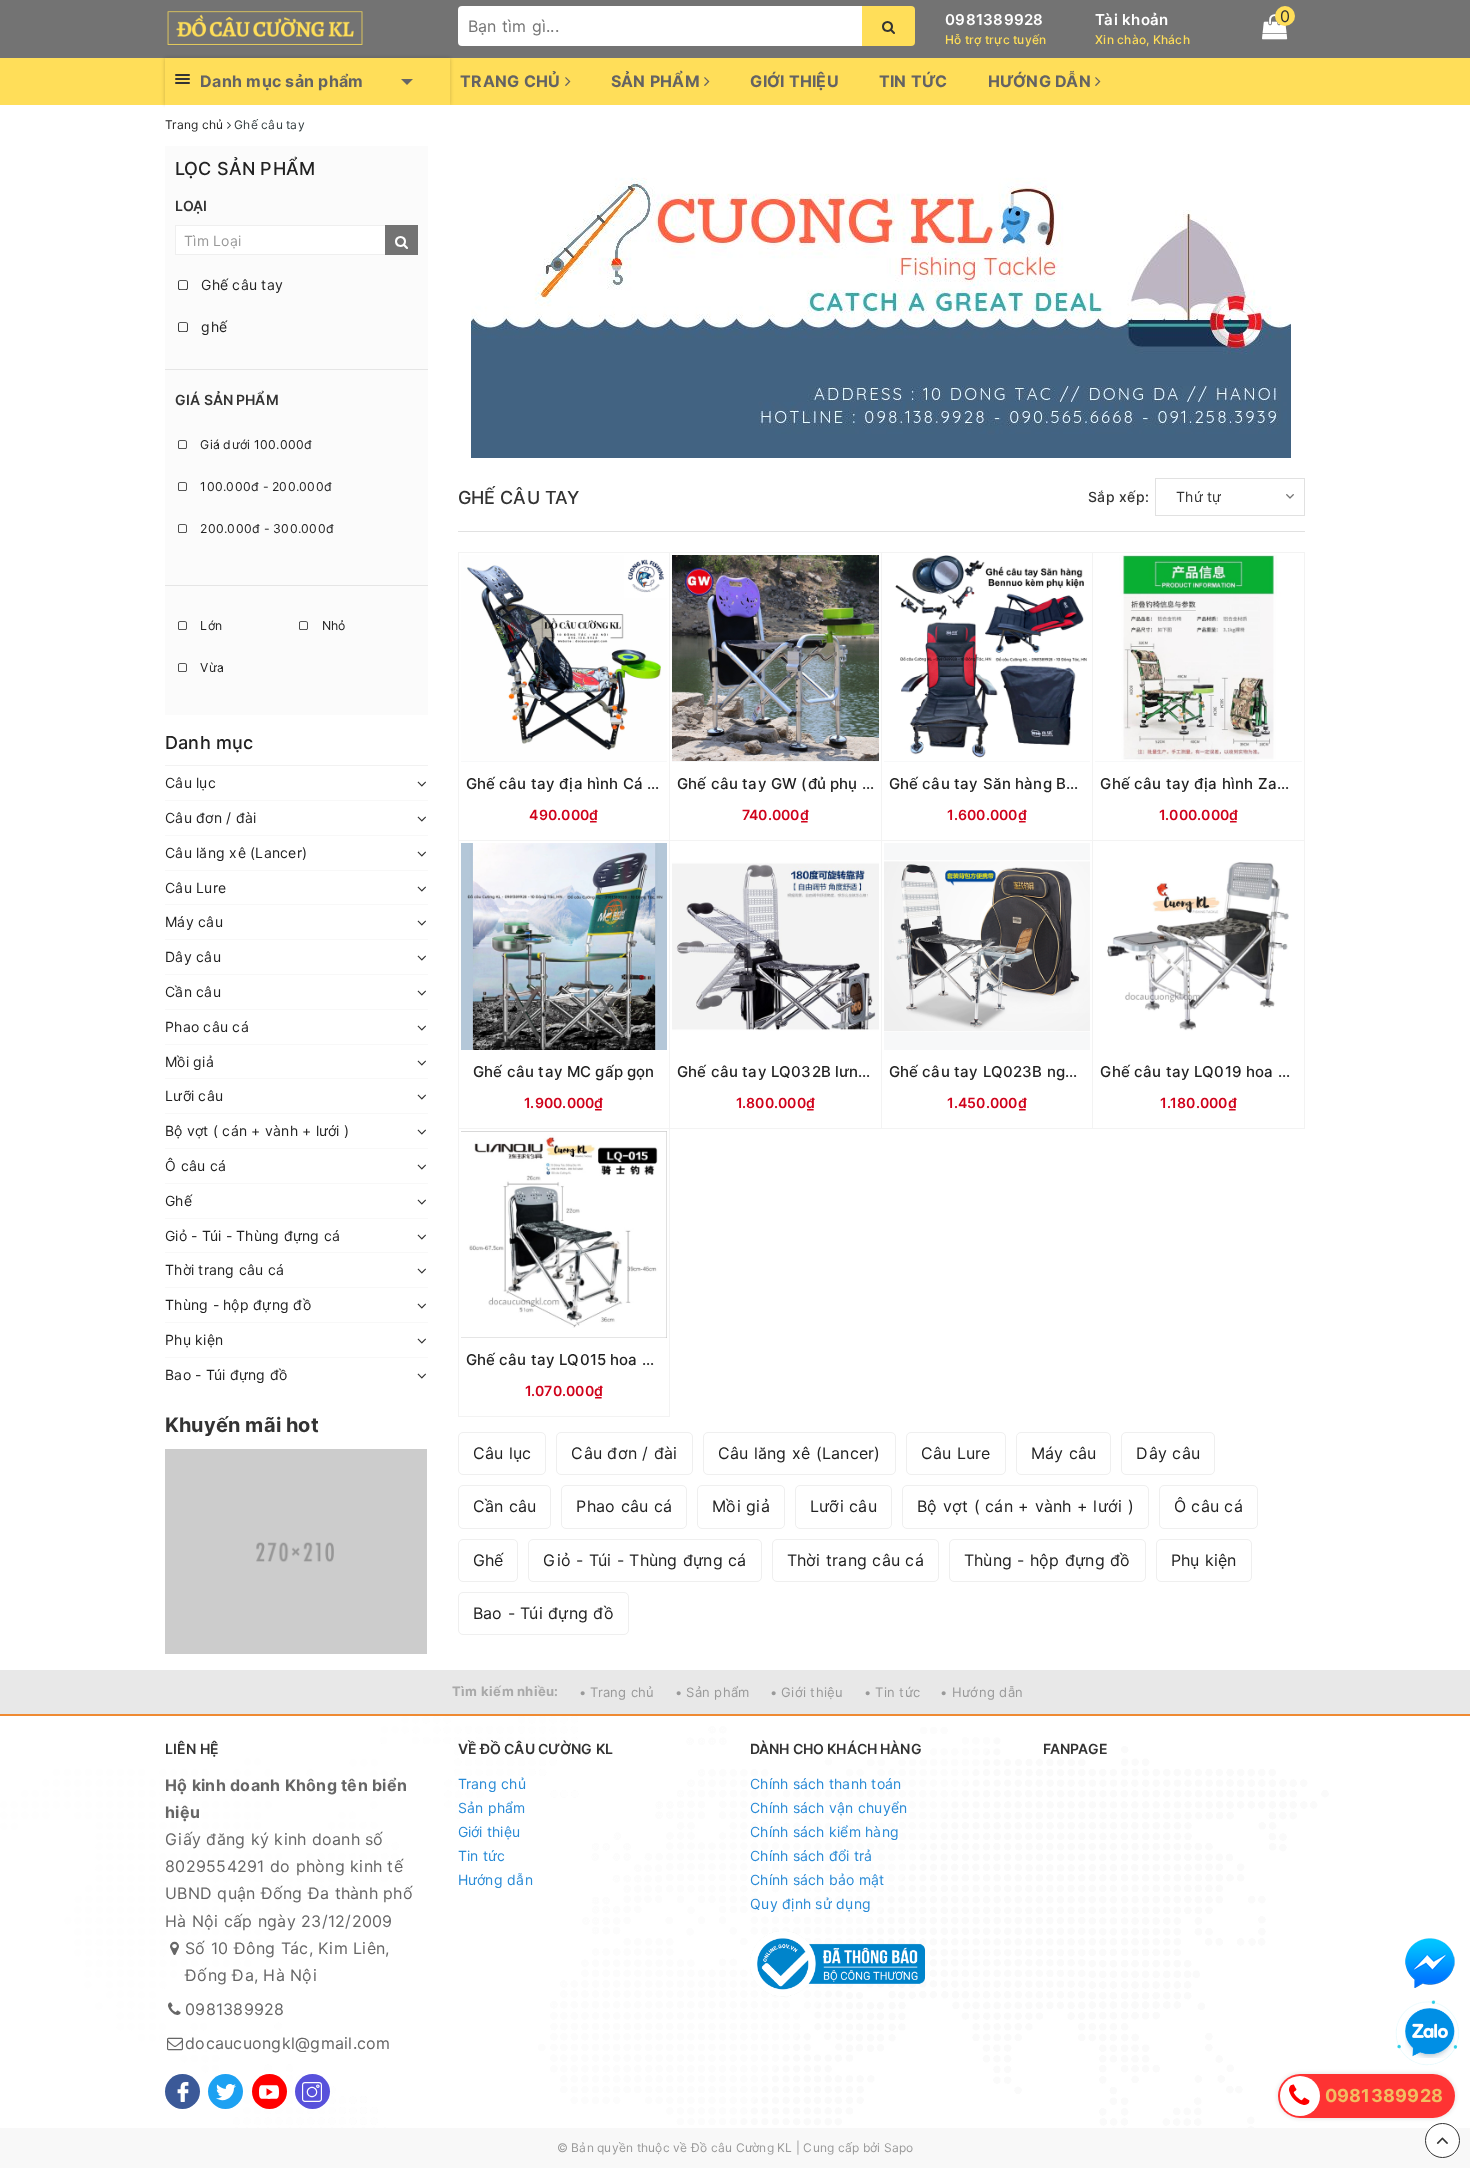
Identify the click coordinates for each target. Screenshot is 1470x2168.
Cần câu (193, 991)
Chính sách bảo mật (817, 1879)
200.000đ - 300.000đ (265, 528)
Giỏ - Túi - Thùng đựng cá (252, 1235)
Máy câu (194, 921)
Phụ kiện (194, 1339)
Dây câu (193, 956)
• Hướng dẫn (981, 1692)
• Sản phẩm (712, 1692)
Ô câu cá (195, 1165)
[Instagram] (312, 2091)
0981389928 (994, 19)
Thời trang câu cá (224, 1269)
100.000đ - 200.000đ (264, 486)
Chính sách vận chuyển (828, 1807)
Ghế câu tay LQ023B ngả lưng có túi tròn (1040, 1071)
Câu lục (190, 782)
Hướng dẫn (1042, 81)
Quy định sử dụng (810, 1903)
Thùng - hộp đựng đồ (238, 1304)
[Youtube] (269, 2091)
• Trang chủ (617, 1692)
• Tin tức (892, 1692)
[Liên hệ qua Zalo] (1430, 2033)
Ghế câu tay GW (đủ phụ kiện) (787, 783)
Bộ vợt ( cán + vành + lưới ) (257, 1130)
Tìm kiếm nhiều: (505, 1691)
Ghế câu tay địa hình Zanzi (1199, 783)
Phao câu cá (207, 1026)
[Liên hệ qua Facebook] (1430, 1963)
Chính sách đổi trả (811, 1855)
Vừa (210, 667)
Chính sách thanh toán (825, 1783)
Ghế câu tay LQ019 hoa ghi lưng (1218, 1071)
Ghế (178, 1200)
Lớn (209, 625)
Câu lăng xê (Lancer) (236, 852)
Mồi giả (189, 1061)
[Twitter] (225, 2091)
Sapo (899, 2147)
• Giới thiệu (807, 1692)
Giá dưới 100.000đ (255, 444)
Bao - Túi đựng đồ (226, 1374)
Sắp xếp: (1118, 496)
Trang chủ (512, 81)
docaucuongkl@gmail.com (288, 2043)
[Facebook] (182, 2091)
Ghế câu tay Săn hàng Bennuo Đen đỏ (1028, 783)
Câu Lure (195, 887)
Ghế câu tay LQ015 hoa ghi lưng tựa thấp (617, 1359)
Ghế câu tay (240, 284)
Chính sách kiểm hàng (824, 1831)
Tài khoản (1131, 19)
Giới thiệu (794, 81)
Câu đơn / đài (210, 817)
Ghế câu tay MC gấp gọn (563, 1071)
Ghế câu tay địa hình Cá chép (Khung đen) (622, 783)
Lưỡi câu (194, 1095)
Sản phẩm (657, 81)
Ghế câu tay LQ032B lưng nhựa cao (809, 1071)
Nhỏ (331, 625)
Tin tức (913, 81)
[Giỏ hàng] (1274, 27)
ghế (212, 326)
